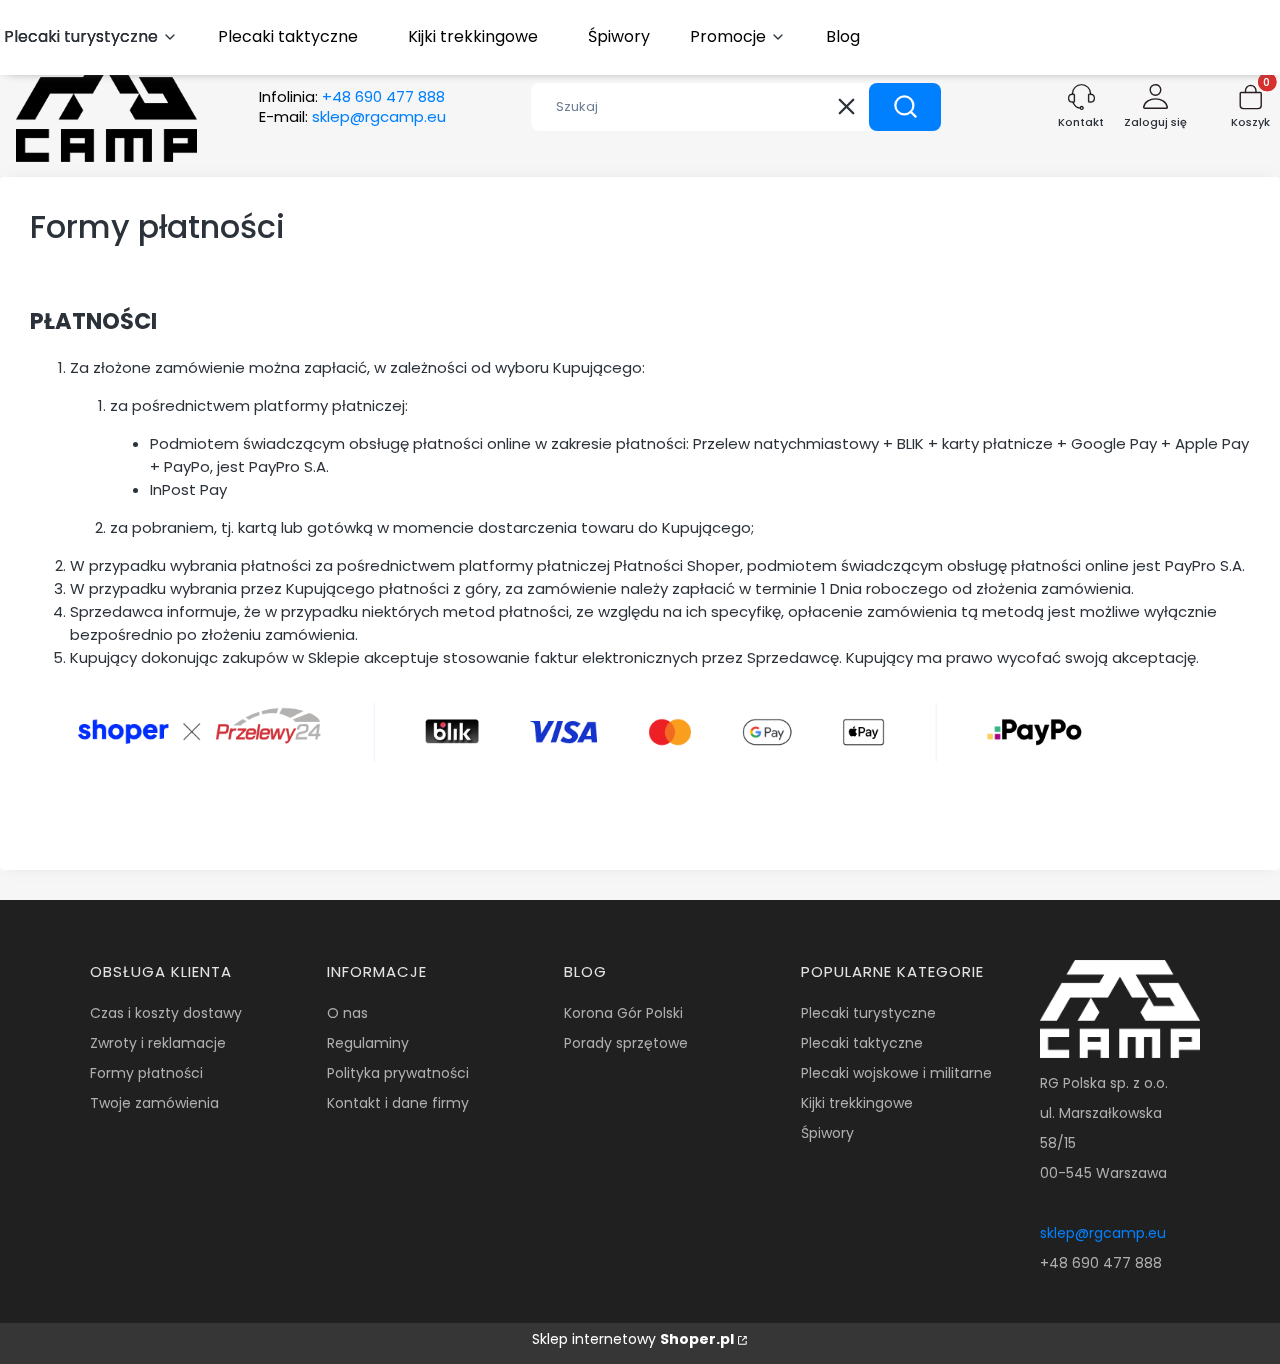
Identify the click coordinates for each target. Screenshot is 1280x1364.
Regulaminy (368, 1043)
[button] (905, 107)
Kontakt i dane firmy (398, 1103)
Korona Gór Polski (623, 1013)
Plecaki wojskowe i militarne (896, 1073)
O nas (347, 1013)
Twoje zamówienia (154, 1103)
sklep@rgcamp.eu (1103, 1233)
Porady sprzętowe (626, 1043)
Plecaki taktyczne (862, 1043)
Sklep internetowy (633, 1339)
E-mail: (352, 117)
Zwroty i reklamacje (158, 1043)
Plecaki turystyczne (868, 1013)
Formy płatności (146, 1073)
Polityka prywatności (398, 1073)
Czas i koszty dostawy (166, 1013)
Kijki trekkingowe (857, 1103)
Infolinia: (352, 97)
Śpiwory (827, 1133)
